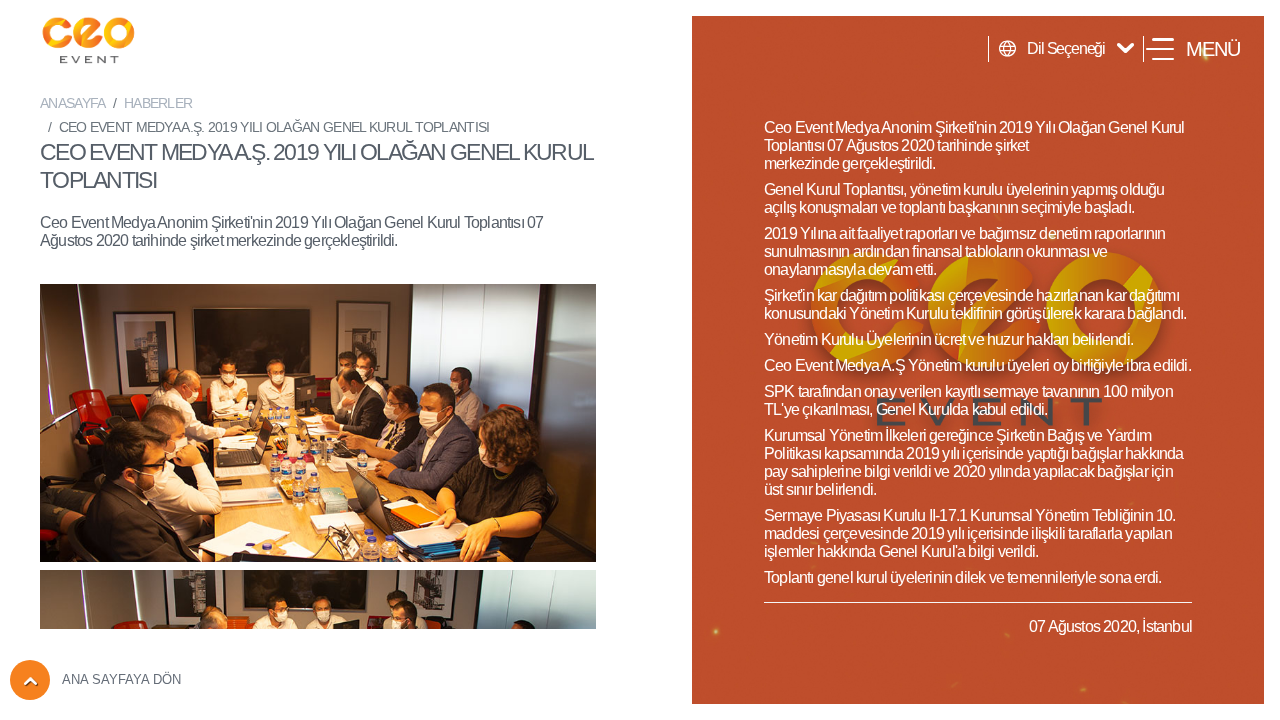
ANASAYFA (72, 103)
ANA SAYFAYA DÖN (121, 679)
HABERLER (158, 103)
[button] (1193, 49)
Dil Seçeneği (1066, 48)
